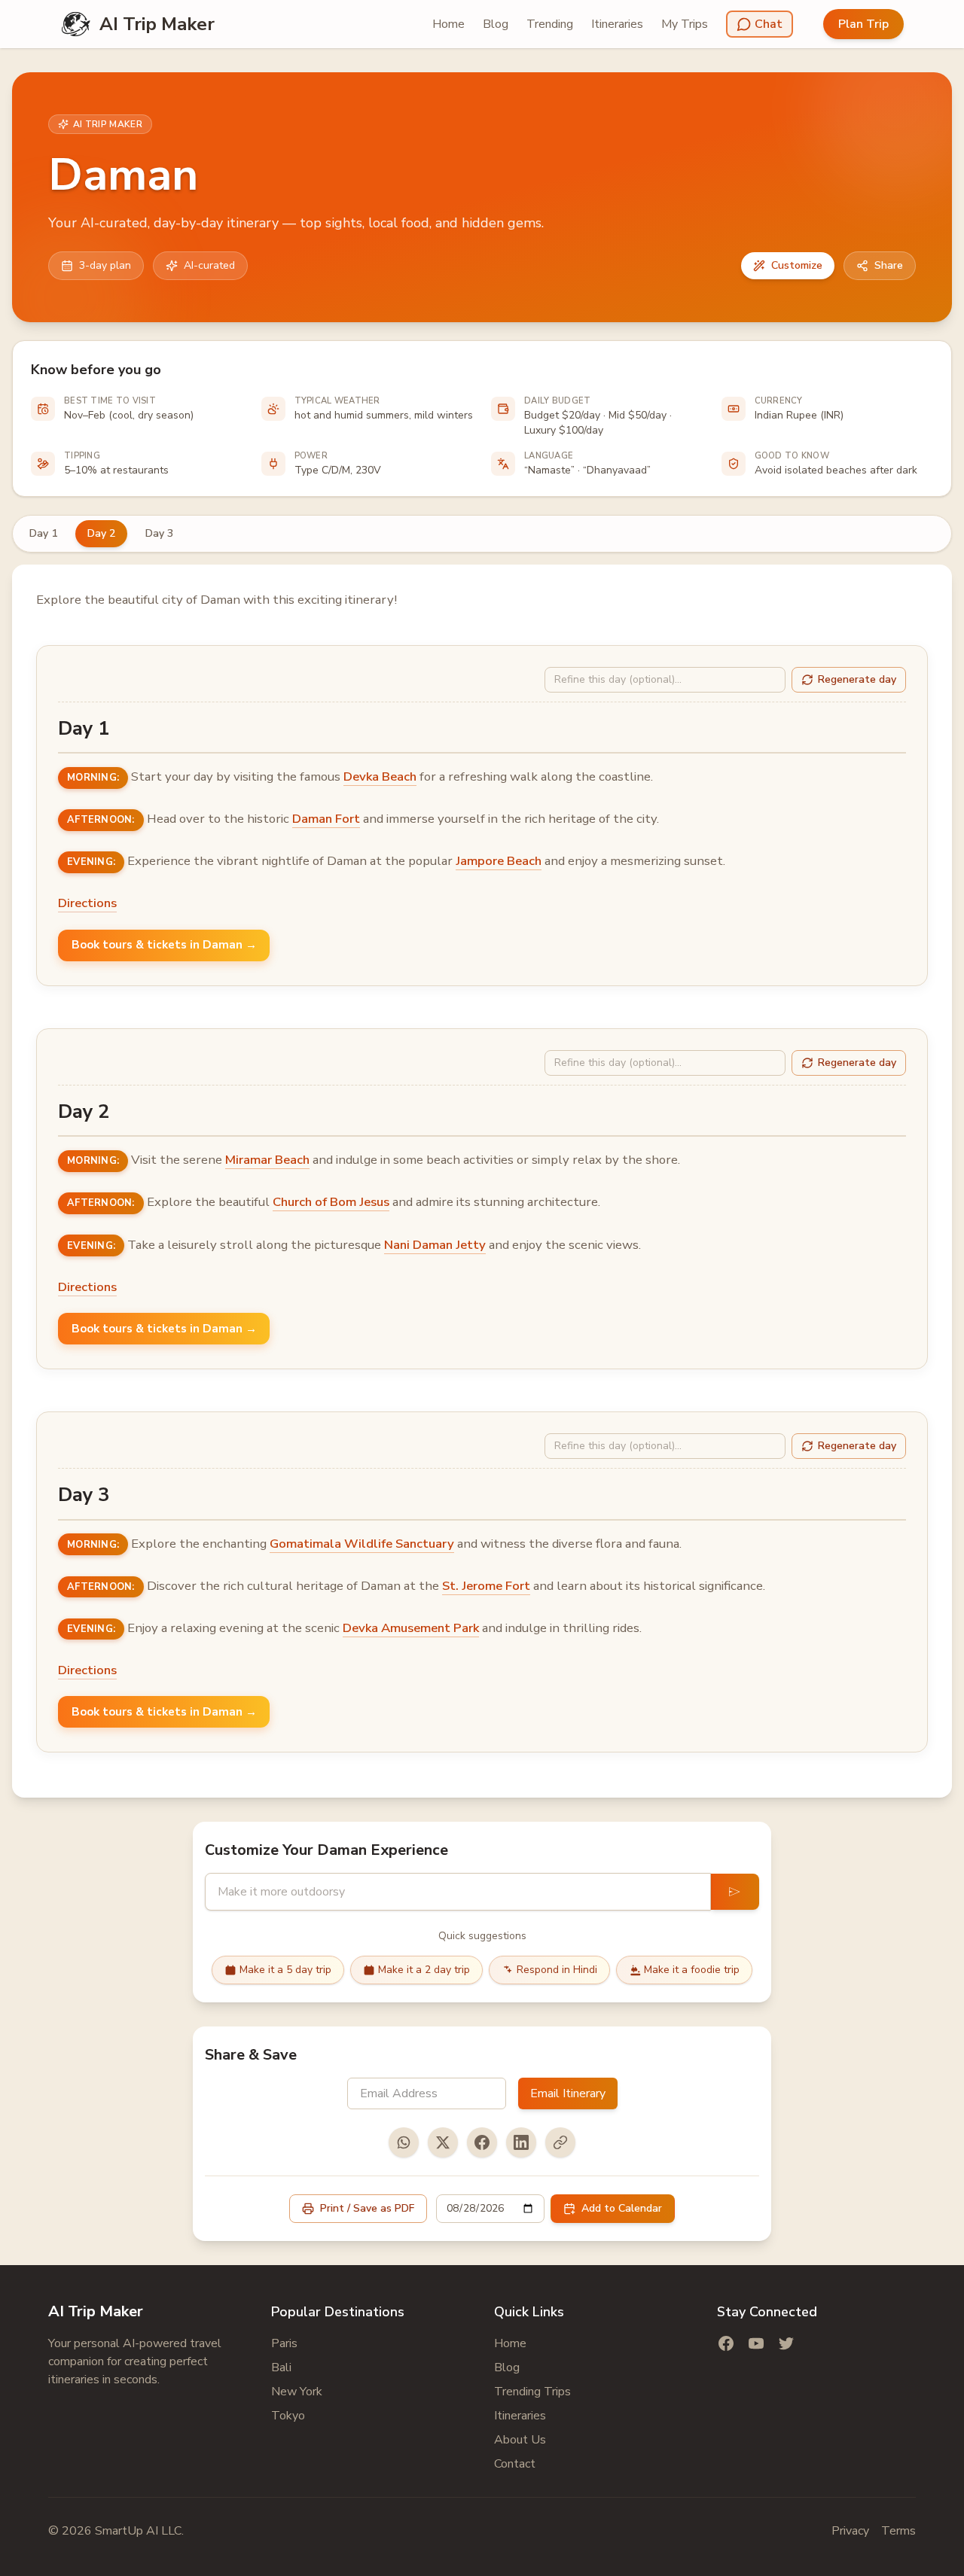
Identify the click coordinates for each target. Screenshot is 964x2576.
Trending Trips (532, 2392)
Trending (550, 24)
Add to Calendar (622, 2208)
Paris (284, 2343)
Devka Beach (380, 776)
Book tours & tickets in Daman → (164, 945)
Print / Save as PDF (367, 2208)
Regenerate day (857, 679)
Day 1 (43, 533)
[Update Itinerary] (735, 1892)
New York (297, 2392)
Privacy (850, 2531)
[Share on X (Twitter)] (443, 2142)
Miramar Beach (267, 1160)
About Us (520, 2440)
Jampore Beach (499, 861)
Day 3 (159, 533)
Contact (515, 2464)
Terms (898, 2531)
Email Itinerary (568, 2093)
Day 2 (101, 533)
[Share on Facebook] (482, 2142)
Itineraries (617, 24)
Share (889, 265)
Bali (281, 2367)
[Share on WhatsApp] (404, 2142)
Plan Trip (863, 24)
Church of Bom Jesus (331, 1202)
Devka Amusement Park (411, 1628)
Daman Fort (326, 819)
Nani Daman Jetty (435, 1245)
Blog (496, 24)
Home (448, 24)
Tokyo (288, 2416)
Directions (87, 903)
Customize (797, 265)
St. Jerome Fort (486, 1586)
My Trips (685, 24)
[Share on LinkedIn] (521, 2142)
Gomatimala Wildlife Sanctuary (362, 1544)
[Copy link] (560, 2142)
